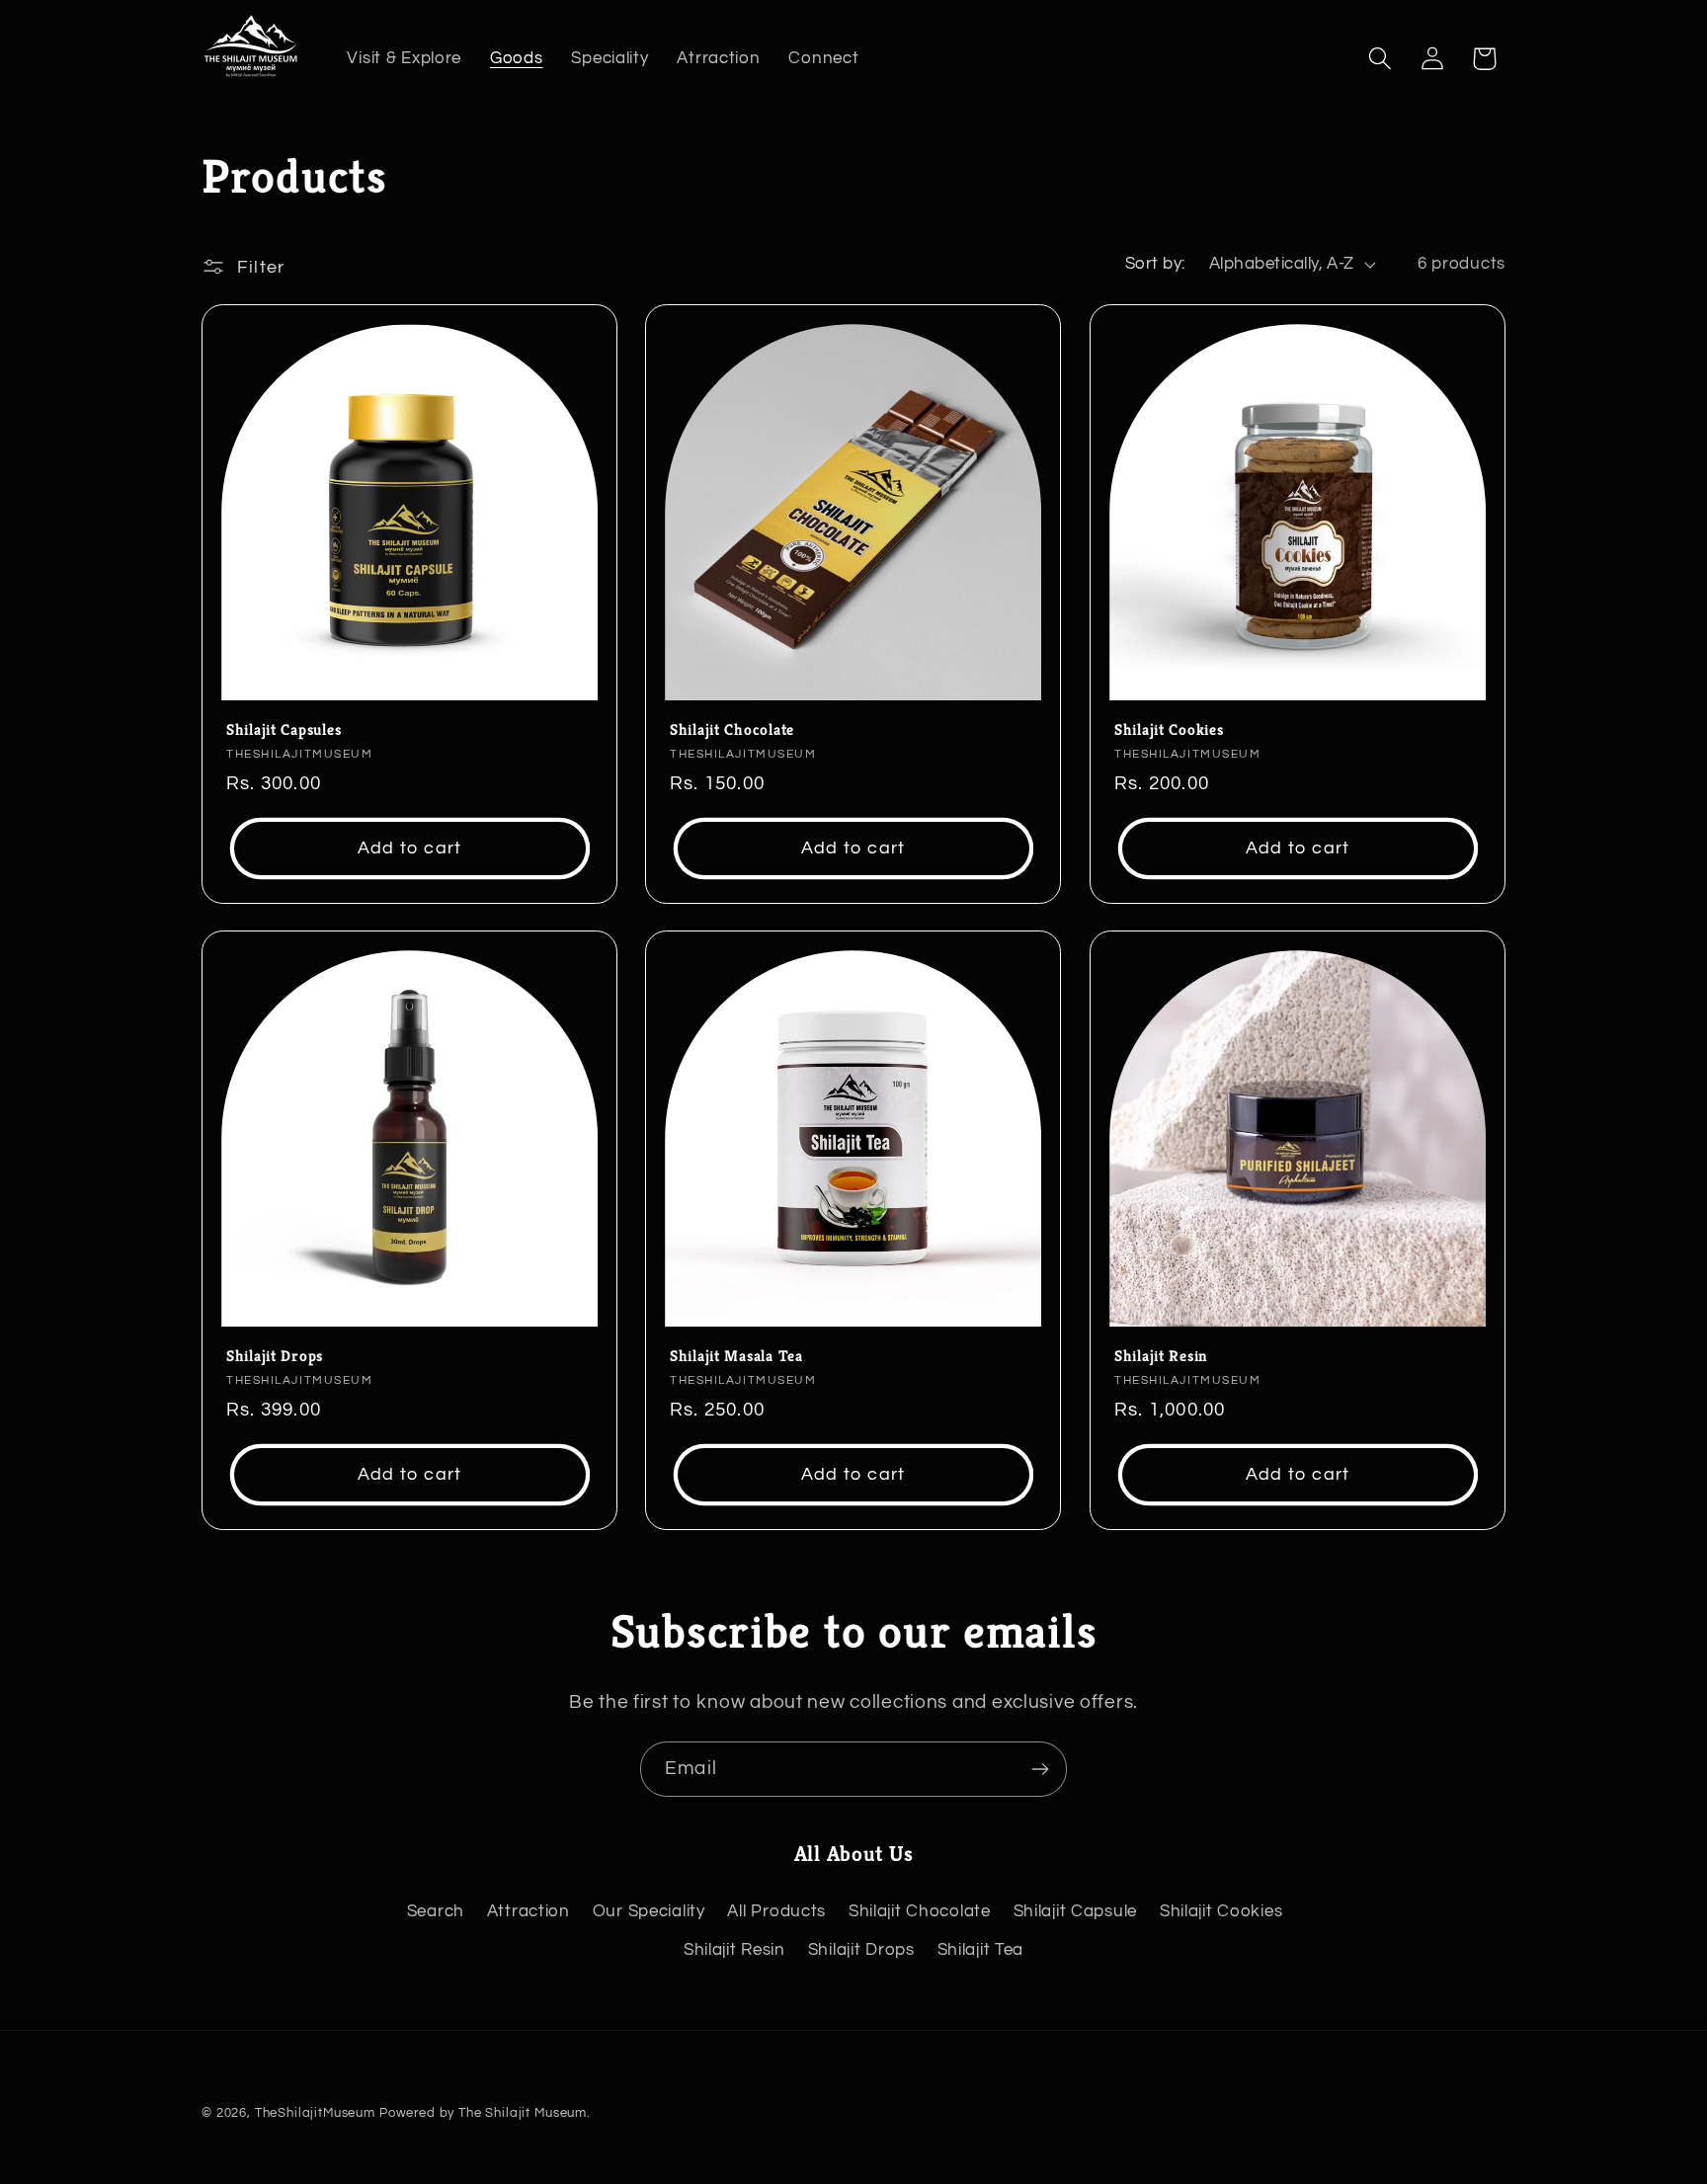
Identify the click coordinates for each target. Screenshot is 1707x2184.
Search (436, 1911)
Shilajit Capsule (1076, 1911)
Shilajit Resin (1161, 1357)
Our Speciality (649, 1911)
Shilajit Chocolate (732, 729)
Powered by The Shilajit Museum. (485, 2113)
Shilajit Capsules (284, 729)
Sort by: (1155, 264)
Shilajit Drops (275, 1357)
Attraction (528, 1911)
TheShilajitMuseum (315, 2113)
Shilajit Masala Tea (736, 1357)
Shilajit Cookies (1169, 729)
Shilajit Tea (981, 1950)
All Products (776, 1911)
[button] (1380, 59)
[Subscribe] (1040, 1769)
